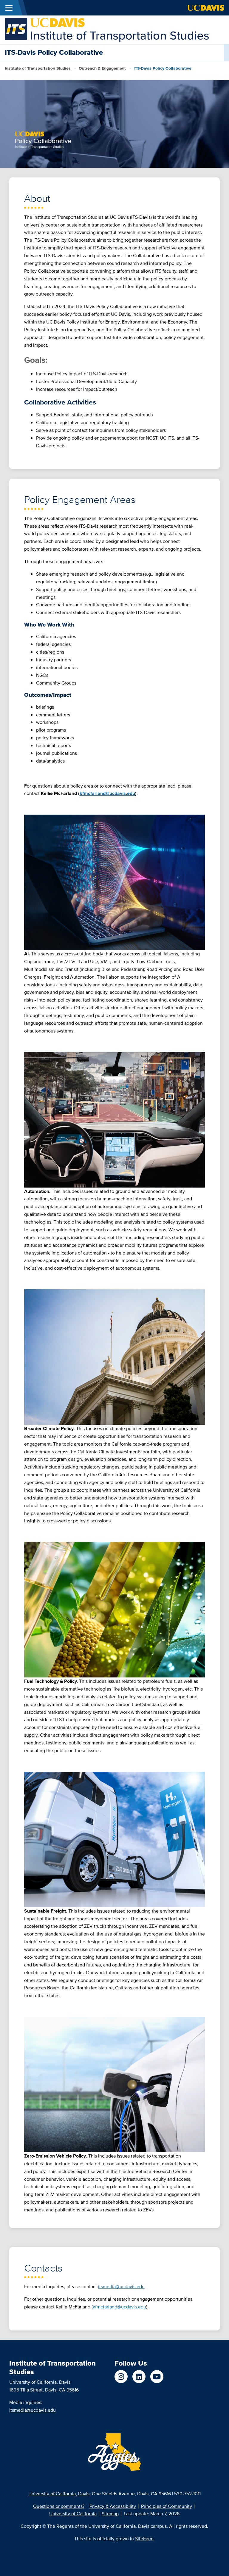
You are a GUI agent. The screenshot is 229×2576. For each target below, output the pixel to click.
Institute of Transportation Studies (38, 68)
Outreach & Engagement (102, 68)
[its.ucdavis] (121, 2377)
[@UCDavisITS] (157, 2377)
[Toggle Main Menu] (9, 8)
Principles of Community (167, 2506)
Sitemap (110, 2514)
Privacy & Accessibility (113, 2506)
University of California (73, 2514)
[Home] (107, 29)
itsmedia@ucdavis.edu (33, 2410)
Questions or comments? (59, 2506)
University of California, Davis (59, 2494)
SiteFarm (144, 2539)
